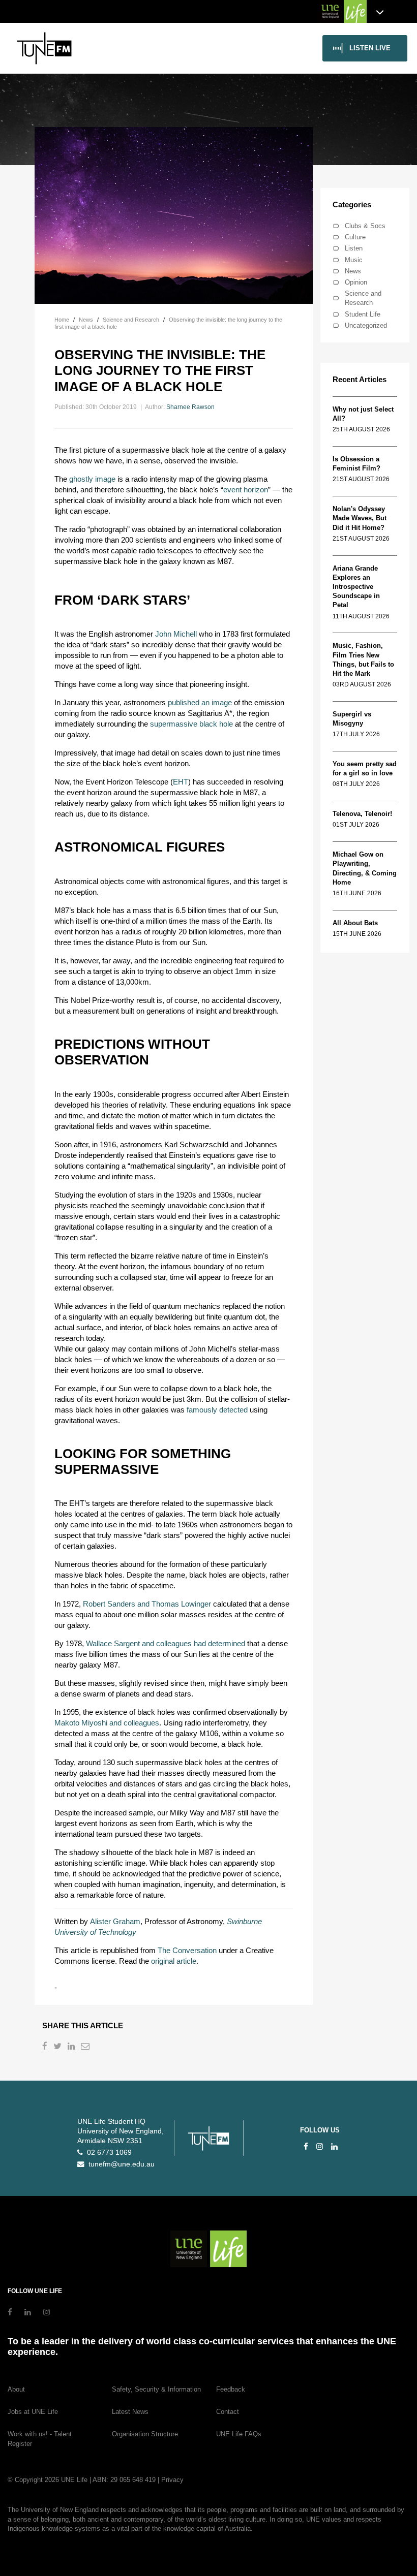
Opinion (356, 282)
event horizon (246, 490)
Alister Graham (115, 1921)
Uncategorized (366, 325)
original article (174, 1961)
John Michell (176, 634)
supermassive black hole (191, 724)
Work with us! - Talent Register (40, 2439)
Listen (354, 248)
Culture (355, 237)
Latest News (130, 2412)
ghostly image (92, 479)
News (353, 271)
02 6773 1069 (107, 2153)
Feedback (231, 2389)
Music (354, 260)
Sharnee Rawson (190, 407)
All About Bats (355, 923)
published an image (200, 702)
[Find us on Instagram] (320, 2146)
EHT (181, 782)
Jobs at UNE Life (33, 2412)
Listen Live (370, 48)
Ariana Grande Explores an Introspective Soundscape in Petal (356, 587)
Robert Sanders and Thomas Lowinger (147, 1604)
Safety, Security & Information (156, 2389)
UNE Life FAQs (239, 2434)
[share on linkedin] (72, 2047)
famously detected (217, 1410)
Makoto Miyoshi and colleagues (107, 1723)
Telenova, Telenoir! (364, 814)
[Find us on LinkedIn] (334, 2146)
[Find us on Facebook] (306, 2146)
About (16, 2389)
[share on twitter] (58, 2047)
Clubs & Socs (365, 226)
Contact (228, 2412)
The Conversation (187, 1950)
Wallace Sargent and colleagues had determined (166, 1643)
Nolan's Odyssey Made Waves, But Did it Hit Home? (360, 518)
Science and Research (363, 298)
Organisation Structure (145, 2434)
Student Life (363, 314)
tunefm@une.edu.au (120, 2164)
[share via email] (86, 2047)
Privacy (172, 2480)
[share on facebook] (46, 2047)
